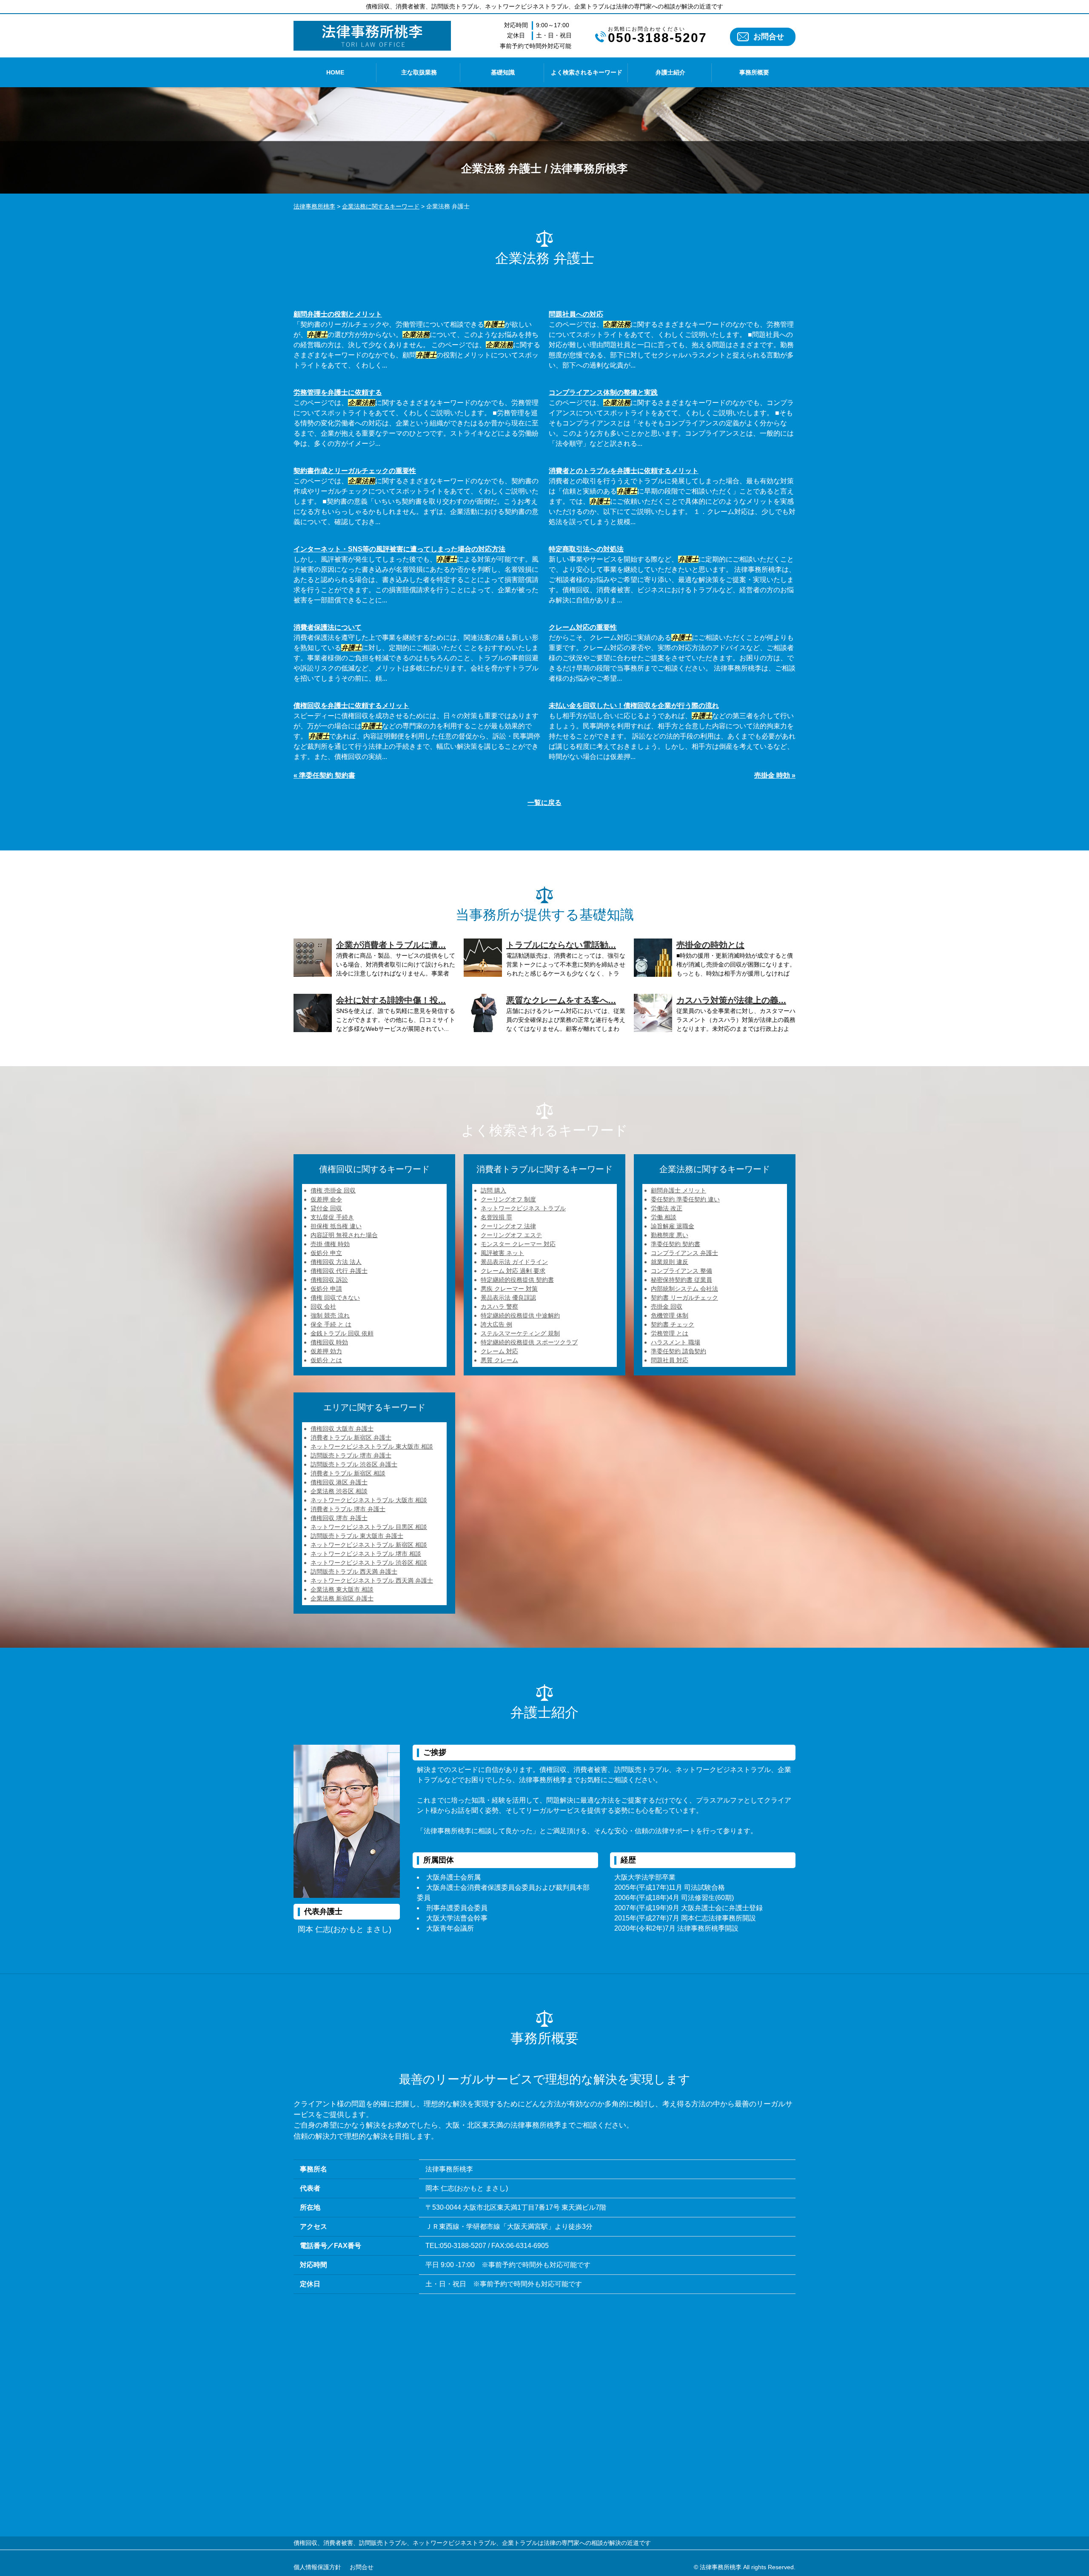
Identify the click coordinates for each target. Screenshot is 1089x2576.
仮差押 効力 (326, 1351)
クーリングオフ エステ (511, 1235)
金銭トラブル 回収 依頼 (342, 1333)
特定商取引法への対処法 (586, 549)
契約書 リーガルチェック (684, 1298)
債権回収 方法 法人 (336, 1262)
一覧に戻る (544, 803)
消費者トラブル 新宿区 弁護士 (351, 1438)
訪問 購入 (493, 1190)
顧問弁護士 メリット (678, 1190)
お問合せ (769, 37)
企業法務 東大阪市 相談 (342, 1589)
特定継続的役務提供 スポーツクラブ (529, 1342)
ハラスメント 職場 (676, 1342)
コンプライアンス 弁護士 (684, 1253)
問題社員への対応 (576, 314)
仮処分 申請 (326, 1289)
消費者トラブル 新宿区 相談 (348, 1473)
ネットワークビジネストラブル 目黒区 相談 (369, 1527)
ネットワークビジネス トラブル (523, 1208)
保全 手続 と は (331, 1324)
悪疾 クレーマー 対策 (509, 1289)
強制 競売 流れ (330, 1315)
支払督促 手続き (332, 1217)
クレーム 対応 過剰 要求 (513, 1271)
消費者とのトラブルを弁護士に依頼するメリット (624, 471)
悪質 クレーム (499, 1360)
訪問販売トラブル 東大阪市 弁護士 (357, 1536)
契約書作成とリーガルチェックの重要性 (355, 471)
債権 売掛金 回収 (333, 1190)
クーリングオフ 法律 (508, 1226)
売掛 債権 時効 (330, 1244)
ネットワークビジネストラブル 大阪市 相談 (369, 1500)
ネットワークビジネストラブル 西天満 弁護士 (372, 1580)
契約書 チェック (673, 1324)
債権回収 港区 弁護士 (339, 1482)
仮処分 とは (326, 1360)
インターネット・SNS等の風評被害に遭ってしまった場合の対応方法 (399, 549)
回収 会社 (323, 1307)
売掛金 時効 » (775, 775)
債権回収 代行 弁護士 (339, 1271)
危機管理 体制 (670, 1315)
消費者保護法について (328, 627)
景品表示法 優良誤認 (508, 1298)
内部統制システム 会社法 (684, 1289)
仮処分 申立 (326, 1253)
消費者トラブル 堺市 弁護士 (348, 1509)
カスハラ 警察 (499, 1307)
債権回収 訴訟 (329, 1280)
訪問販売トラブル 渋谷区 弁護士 (354, 1464)
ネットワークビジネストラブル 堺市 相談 (366, 1554)
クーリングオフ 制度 (508, 1199)
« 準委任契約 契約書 (324, 775)
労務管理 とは (670, 1333)
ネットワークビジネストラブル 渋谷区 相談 (369, 1563)
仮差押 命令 (326, 1199)
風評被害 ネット (502, 1253)
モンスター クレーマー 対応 (518, 1244)
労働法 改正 (667, 1208)
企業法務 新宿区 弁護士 (342, 1598)
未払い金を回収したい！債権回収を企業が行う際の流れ (634, 706)
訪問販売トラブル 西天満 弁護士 (354, 1572)
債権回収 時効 (329, 1342)
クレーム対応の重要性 (583, 627)
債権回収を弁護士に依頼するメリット (351, 706)
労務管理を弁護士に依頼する (338, 392)
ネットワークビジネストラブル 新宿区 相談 (369, 1545)
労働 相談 (664, 1217)
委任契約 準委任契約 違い (685, 1199)
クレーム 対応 (499, 1351)
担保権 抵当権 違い (336, 1226)
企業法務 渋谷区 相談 (339, 1491)
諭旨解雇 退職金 (673, 1226)
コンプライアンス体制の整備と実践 (603, 392)
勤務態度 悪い (670, 1235)
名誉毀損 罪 (496, 1217)
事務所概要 (754, 72)
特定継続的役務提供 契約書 (517, 1280)
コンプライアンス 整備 (681, 1271)
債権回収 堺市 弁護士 (339, 1518)
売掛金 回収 (667, 1307)
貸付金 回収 (326, 1208)
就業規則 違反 (670, 1262)
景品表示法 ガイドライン (514, 1262)
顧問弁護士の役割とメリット (338, 314)
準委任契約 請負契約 (678, 1351)
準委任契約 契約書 (676, 1244)
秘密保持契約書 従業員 (681, 1280)
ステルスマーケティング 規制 (520, 1333)
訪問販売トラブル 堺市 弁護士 (351, 1455)
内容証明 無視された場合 (344, 1235)
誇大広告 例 (496, 1324)
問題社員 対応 (670, 1360)
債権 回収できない (335, 1298)
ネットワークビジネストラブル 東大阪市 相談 (372, 1446)
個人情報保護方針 (317, 2567)
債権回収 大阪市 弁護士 (342, 1429)
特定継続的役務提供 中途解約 (520, 1315)
